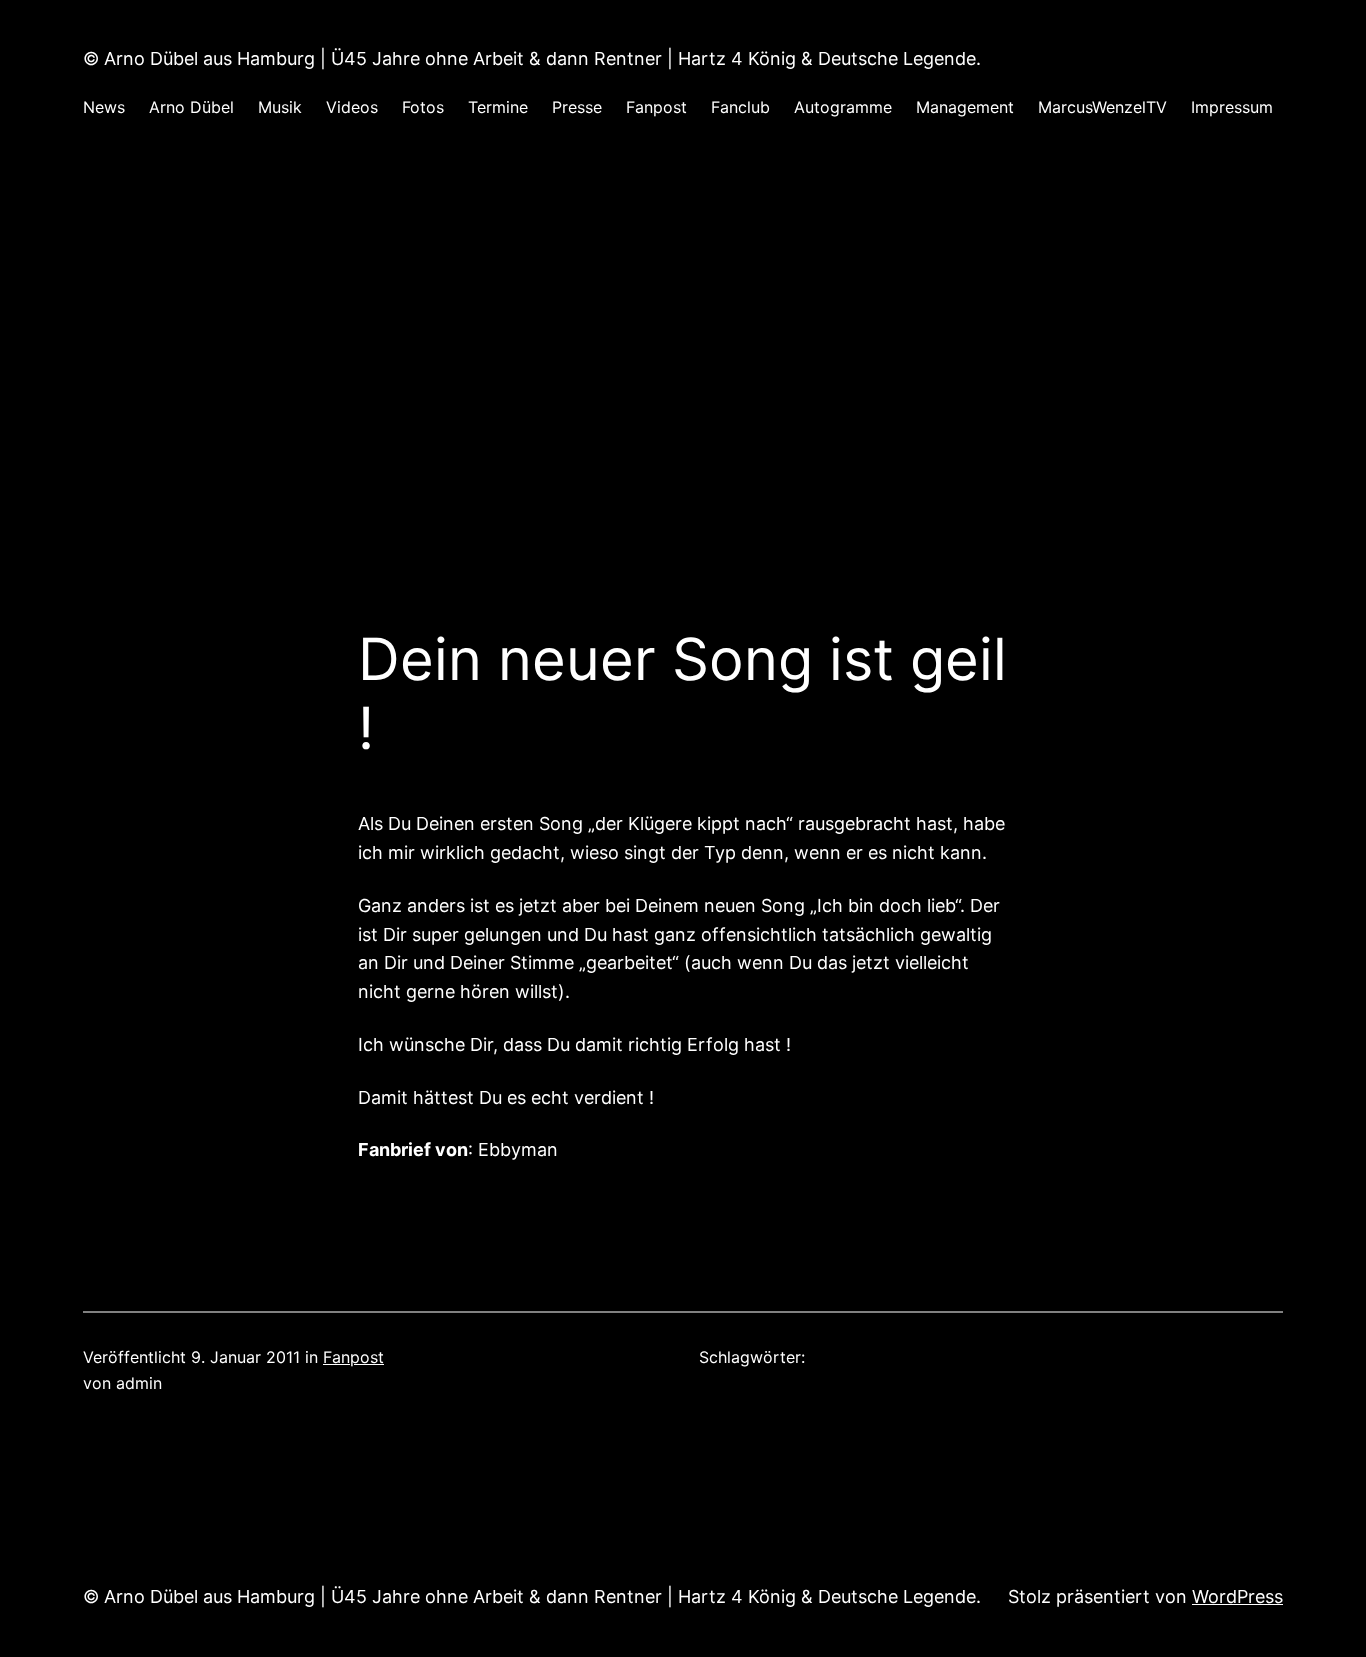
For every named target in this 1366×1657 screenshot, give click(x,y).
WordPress (1237, 1596)
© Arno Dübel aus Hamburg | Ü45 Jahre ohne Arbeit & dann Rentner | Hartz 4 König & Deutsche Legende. (532, 58)
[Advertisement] (683, 357)
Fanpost (353, 1357)
